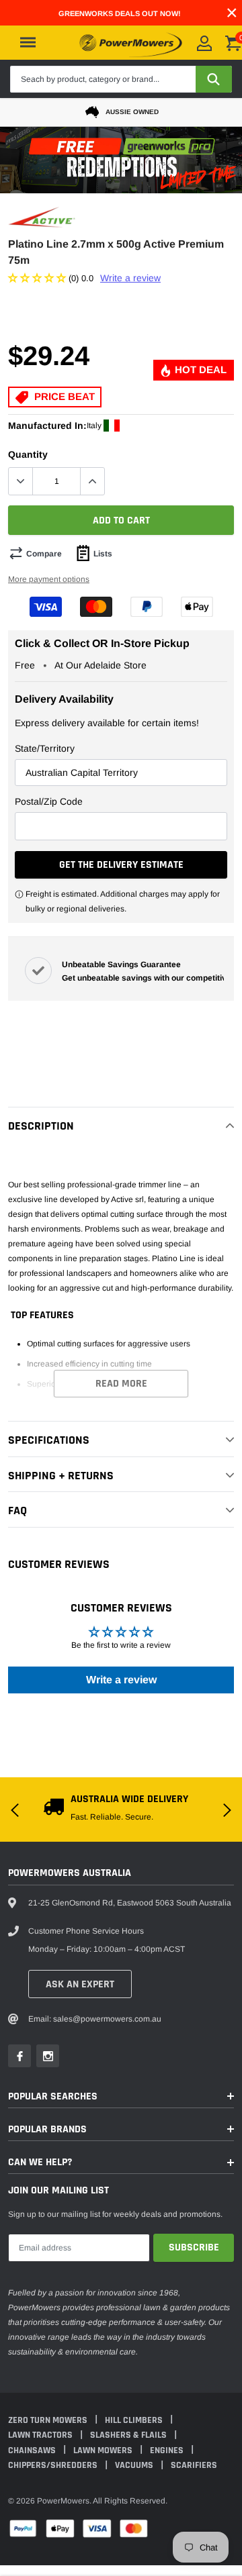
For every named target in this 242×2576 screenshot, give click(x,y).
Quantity (28, 454)
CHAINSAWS (33, 2450)
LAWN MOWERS (104, 2450)
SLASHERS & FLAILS (129, 2435)
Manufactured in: (47, 426)
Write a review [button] (121, 1680)
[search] (214, 79)
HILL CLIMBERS (135, 2420)
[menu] (28, 42)
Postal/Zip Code (49, 801)
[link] (19, 2056)
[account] (204, 43)
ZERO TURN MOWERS (49, 2420)
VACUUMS (135, 2465)
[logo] (131, 42)
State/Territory (45, 748)
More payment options (49, 579)
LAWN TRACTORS (41, 2435)
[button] (38, 278)
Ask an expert (80, 1984)
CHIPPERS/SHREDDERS (54, 2465)
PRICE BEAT (63, 396)
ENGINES (168, 2450)
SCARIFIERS (194, 2465)
